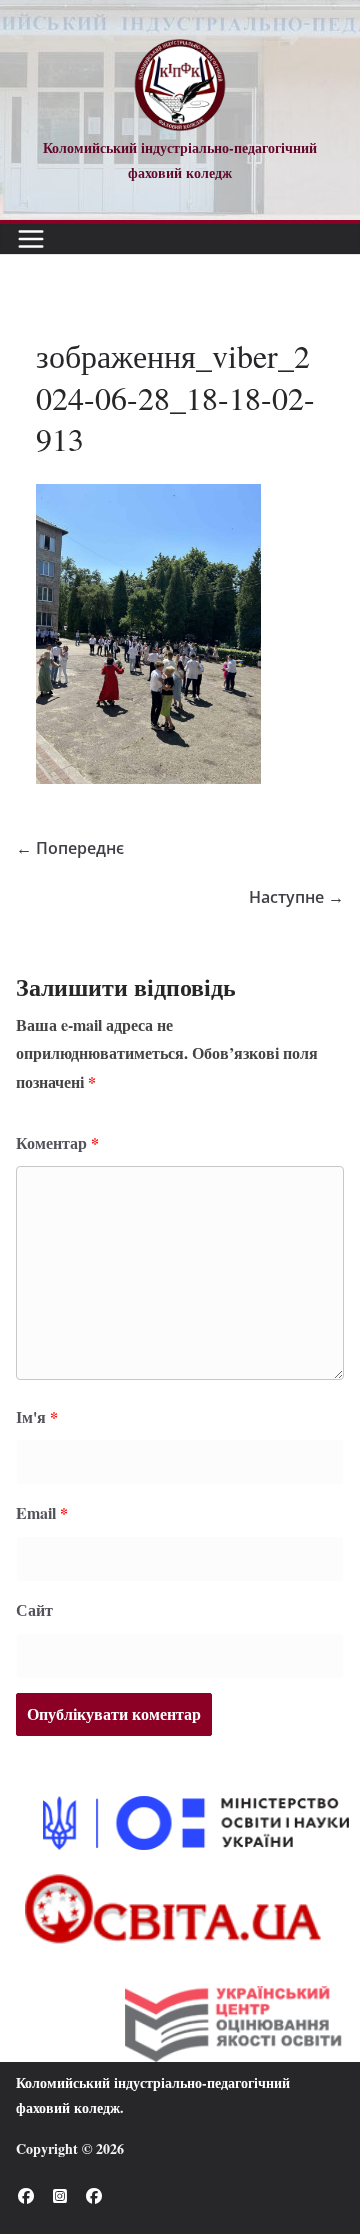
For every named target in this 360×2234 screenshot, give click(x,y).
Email (42, 1512)
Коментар (57, 1142)
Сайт (34, 1609)
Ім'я (37, 1416)
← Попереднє (70, 848)
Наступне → (296, 897)
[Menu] (31, 239)
